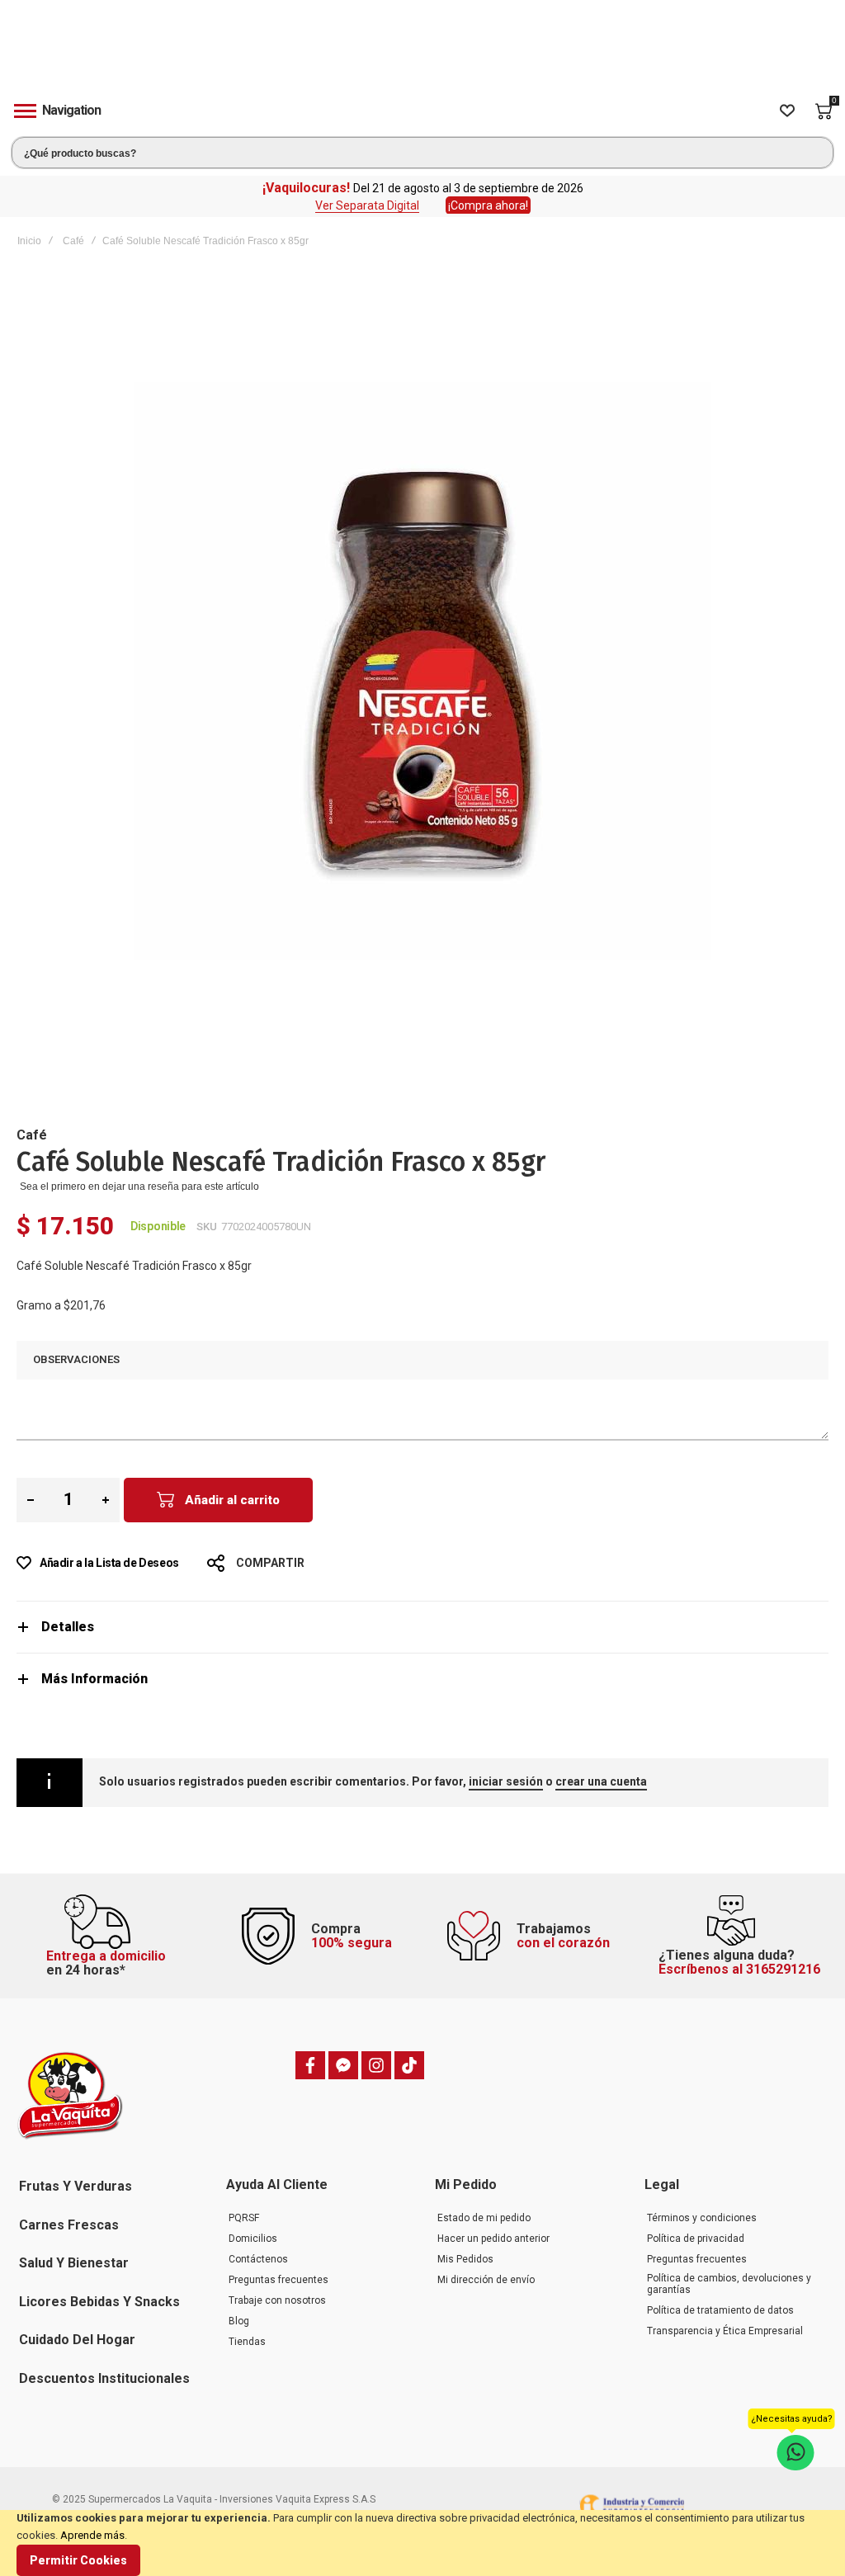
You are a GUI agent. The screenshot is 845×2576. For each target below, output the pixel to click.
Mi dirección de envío (486, 2280)
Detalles (68, 1627)
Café (73, 241)
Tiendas (247, 2342)
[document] (422, 2543)
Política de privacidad (696, 2239)
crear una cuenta (601, 1781)
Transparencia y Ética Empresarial (725, 2331)
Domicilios (253, 2239)
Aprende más (92, 2535)
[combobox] (422, 153)
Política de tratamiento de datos (720, 2310)
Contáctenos (258, 2259)
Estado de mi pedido (484, 2218)
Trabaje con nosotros (277, 2300)
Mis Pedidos (465, 2259)
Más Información (94, 1679)
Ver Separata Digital (367, 205)
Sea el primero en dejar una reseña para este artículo (139, 1187)
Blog (239, 2321)
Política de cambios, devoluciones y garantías (729, 2284)
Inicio (29, 241)
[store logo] (422, 52)
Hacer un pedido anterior (493, 2239)
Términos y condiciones (702, 2218)
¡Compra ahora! (488, 205)
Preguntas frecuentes (279, 2280)
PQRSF (244, 2218)
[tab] (422, 1627)
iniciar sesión (506, 1781)
